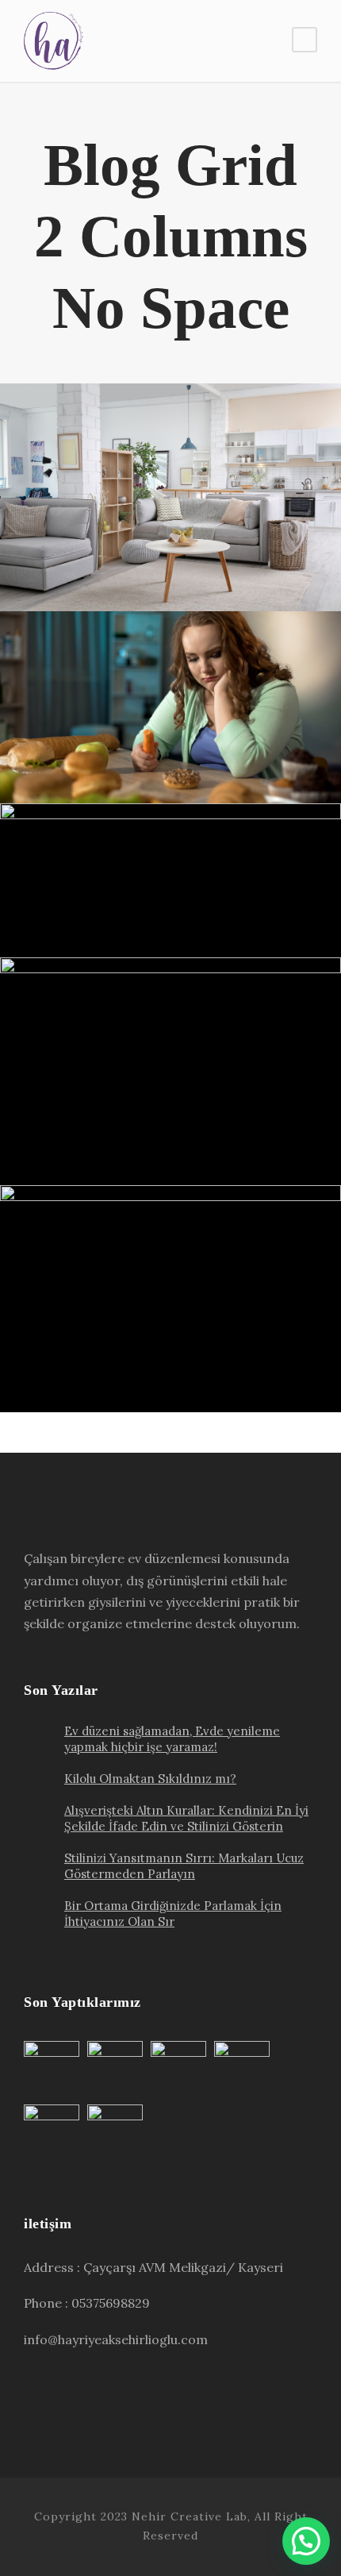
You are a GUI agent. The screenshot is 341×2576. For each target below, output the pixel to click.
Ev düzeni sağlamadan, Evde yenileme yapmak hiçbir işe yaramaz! (177, 506)
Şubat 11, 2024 (104, 562)
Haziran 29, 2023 (104, 754)
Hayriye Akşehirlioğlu (228, 562)
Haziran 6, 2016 (104, 1363)
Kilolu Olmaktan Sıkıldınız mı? (176, 726)
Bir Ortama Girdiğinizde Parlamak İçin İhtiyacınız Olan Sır (176, 1307)
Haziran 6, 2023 (104, 908)
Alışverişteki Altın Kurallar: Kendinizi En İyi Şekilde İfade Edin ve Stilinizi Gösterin (176, 852)
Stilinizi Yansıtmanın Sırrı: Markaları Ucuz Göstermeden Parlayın (177, 1080)
